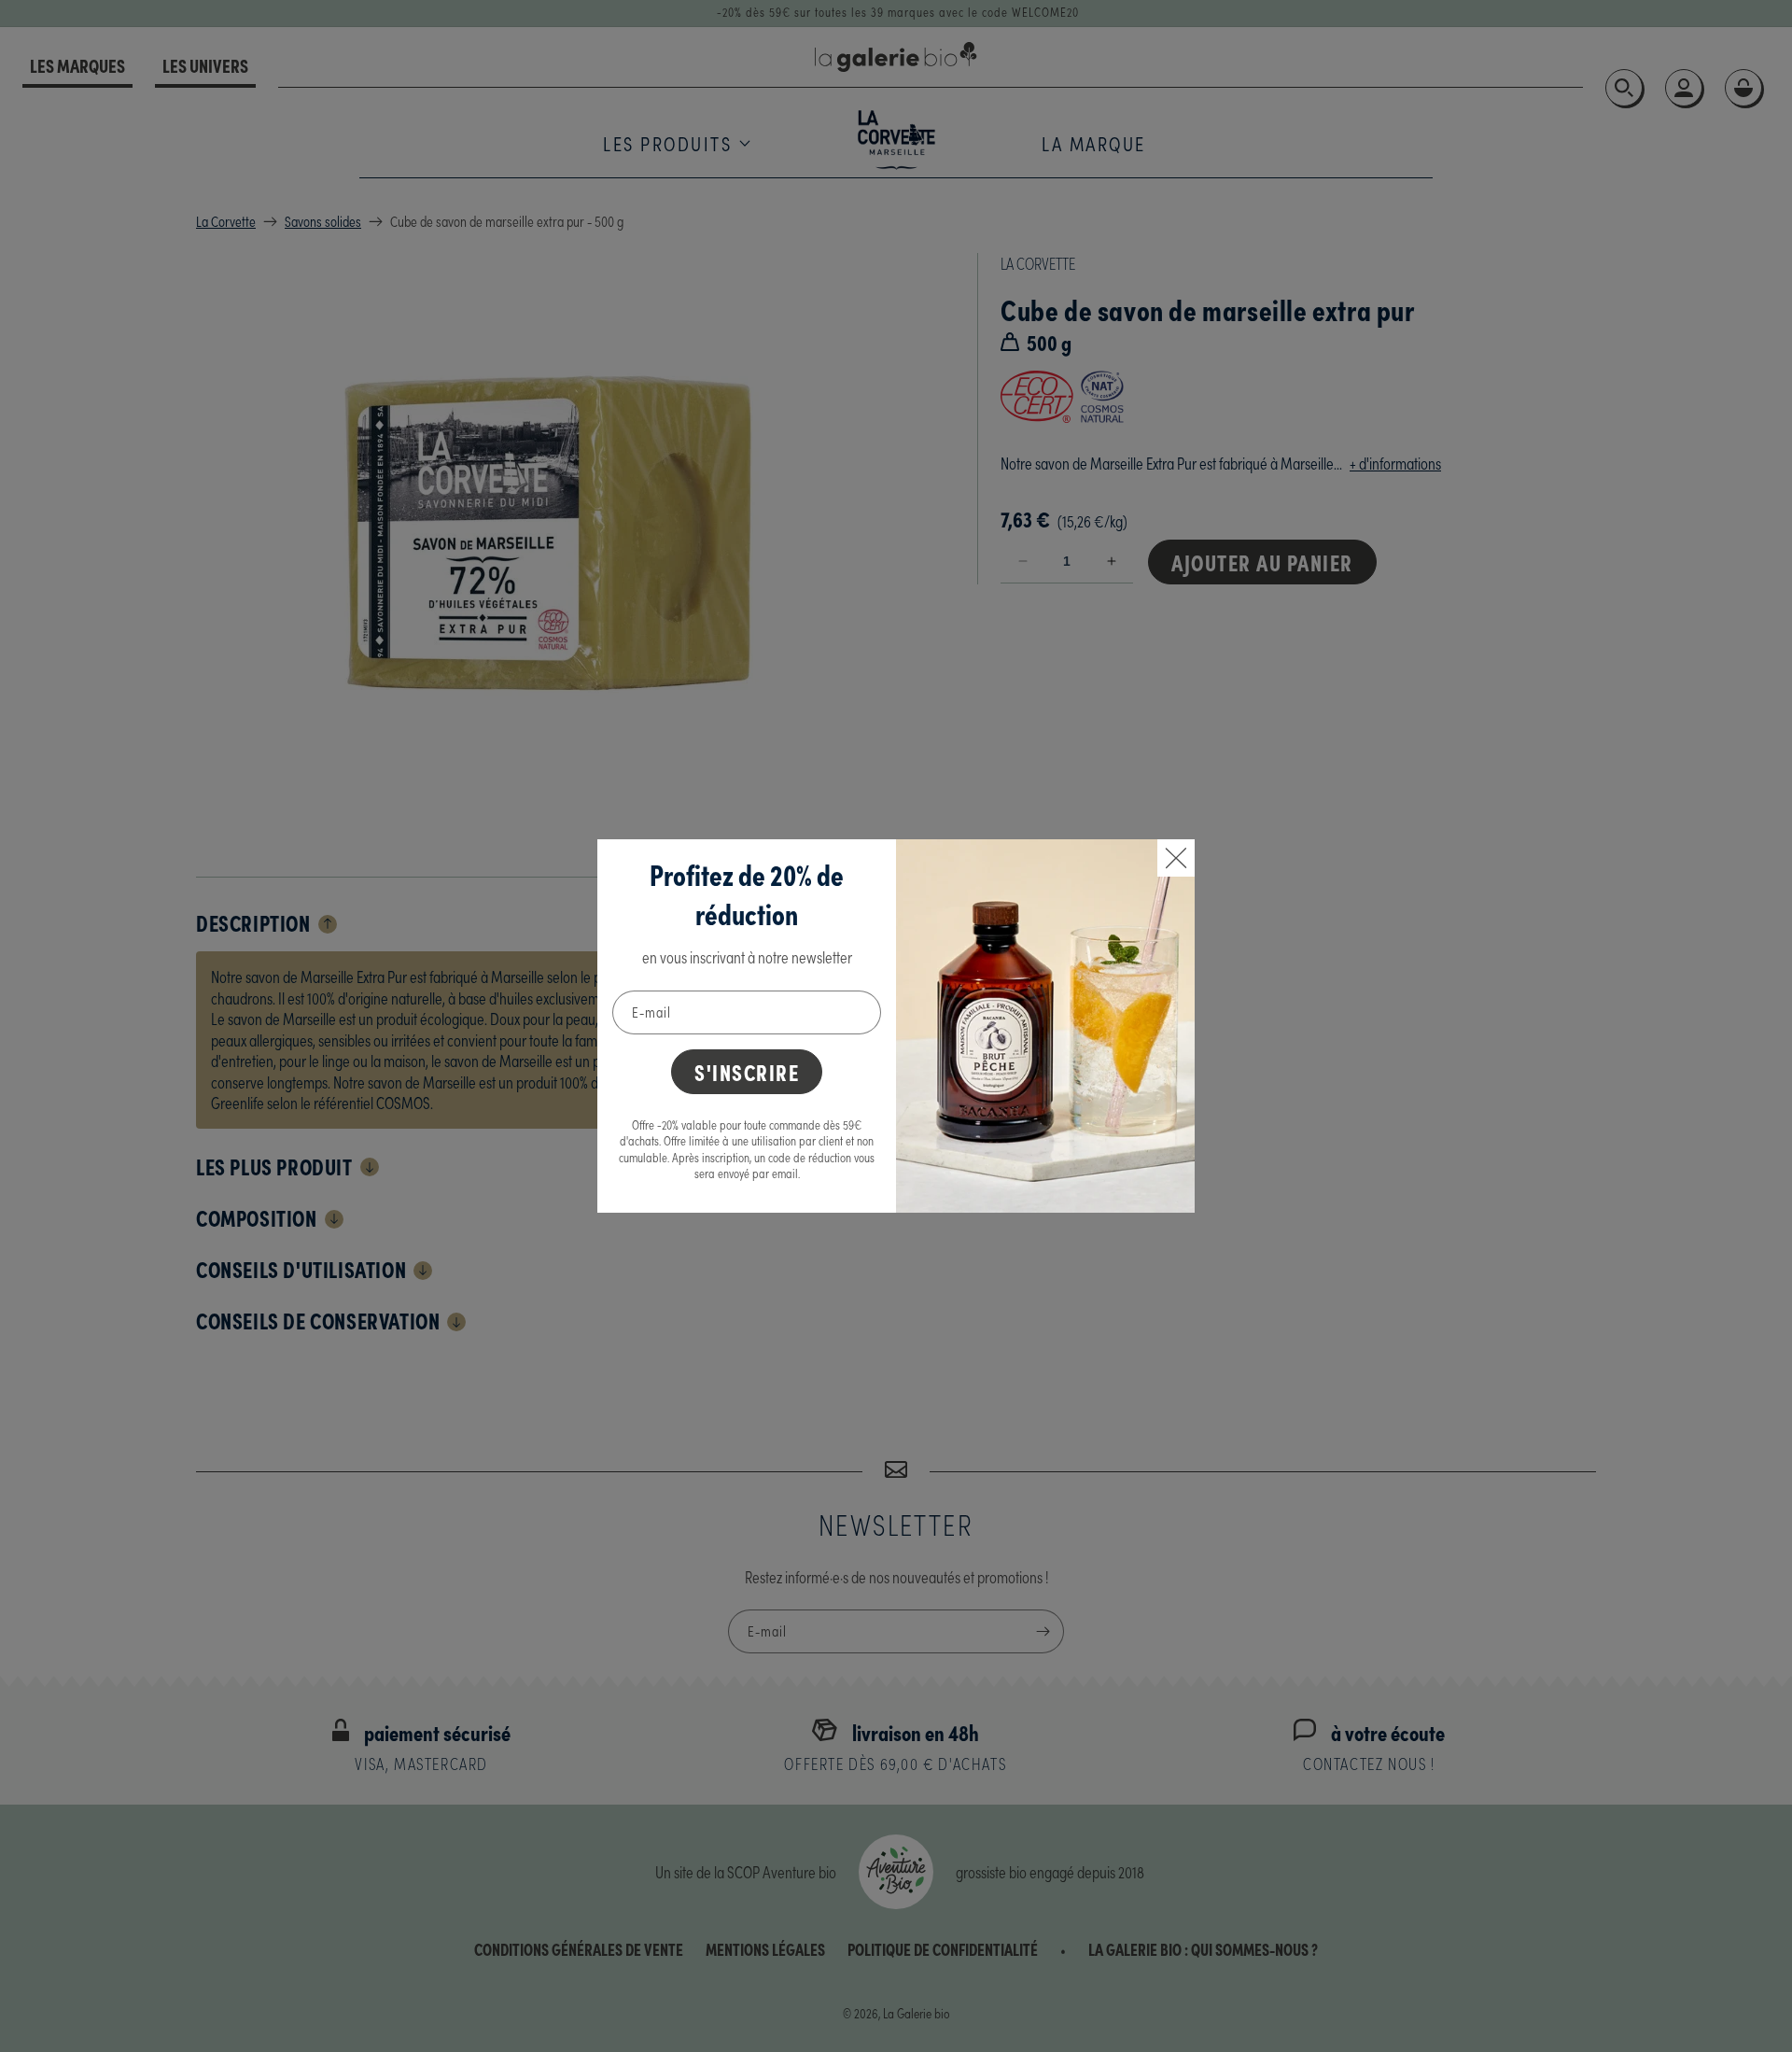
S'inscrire (747, 1071)
